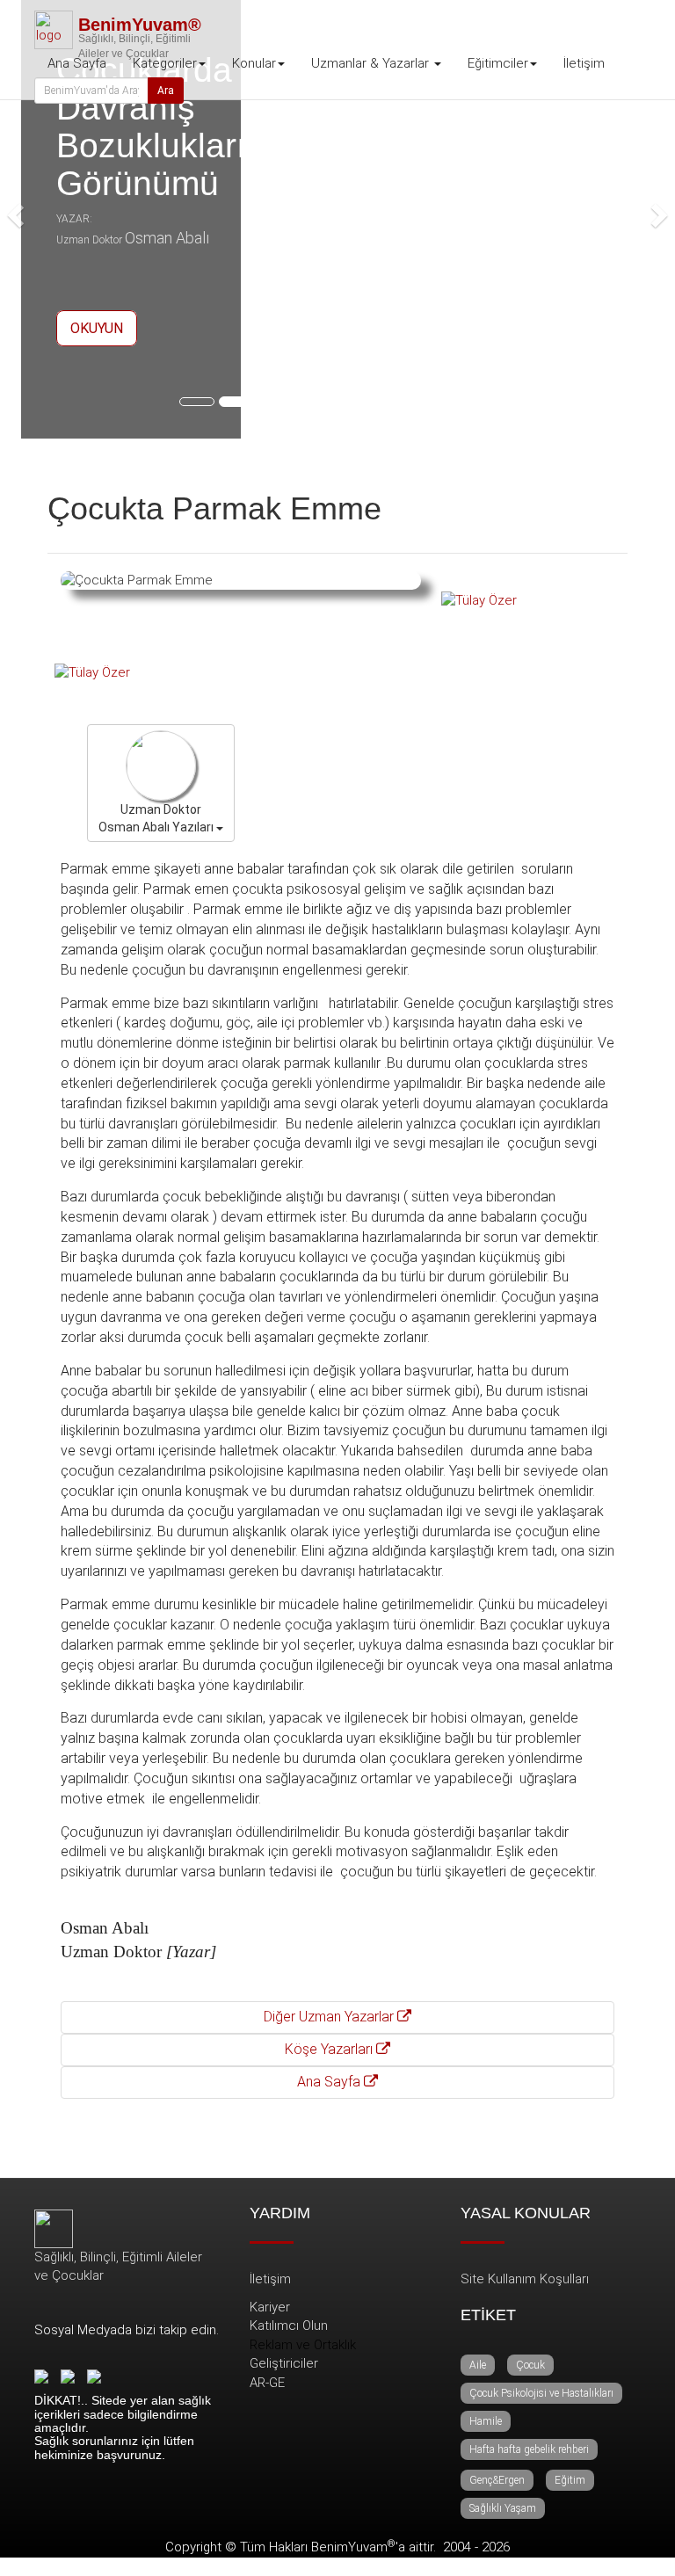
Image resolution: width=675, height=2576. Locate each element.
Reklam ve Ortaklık (303, 2345)
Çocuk (530, 2365)
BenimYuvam (353, 2547)
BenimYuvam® (140, 25)
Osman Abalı (167, 238)
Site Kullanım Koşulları (525, 2279)
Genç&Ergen (497, 2480)
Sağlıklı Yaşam (503, 2508)
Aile (478, 2365)
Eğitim (570, 2480)
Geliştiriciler (284, 2363)
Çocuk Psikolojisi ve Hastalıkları (541, 2393)
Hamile (486, 2421)
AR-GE (267, 2383)
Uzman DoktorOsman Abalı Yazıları (157, 818)
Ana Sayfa (77, 63)
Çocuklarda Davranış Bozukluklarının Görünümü (175, 127)
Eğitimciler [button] (498, 63)
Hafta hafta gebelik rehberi (529, 2449)
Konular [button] (254, 63)
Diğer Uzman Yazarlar (330, 2017)
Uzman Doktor (89, 240)
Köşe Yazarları (330, 2049)
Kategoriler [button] (165, 63)
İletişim (584, 63)
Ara (166, 91)
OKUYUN (97, 328)
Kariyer (270, 2307)
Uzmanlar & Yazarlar (372, 63)
